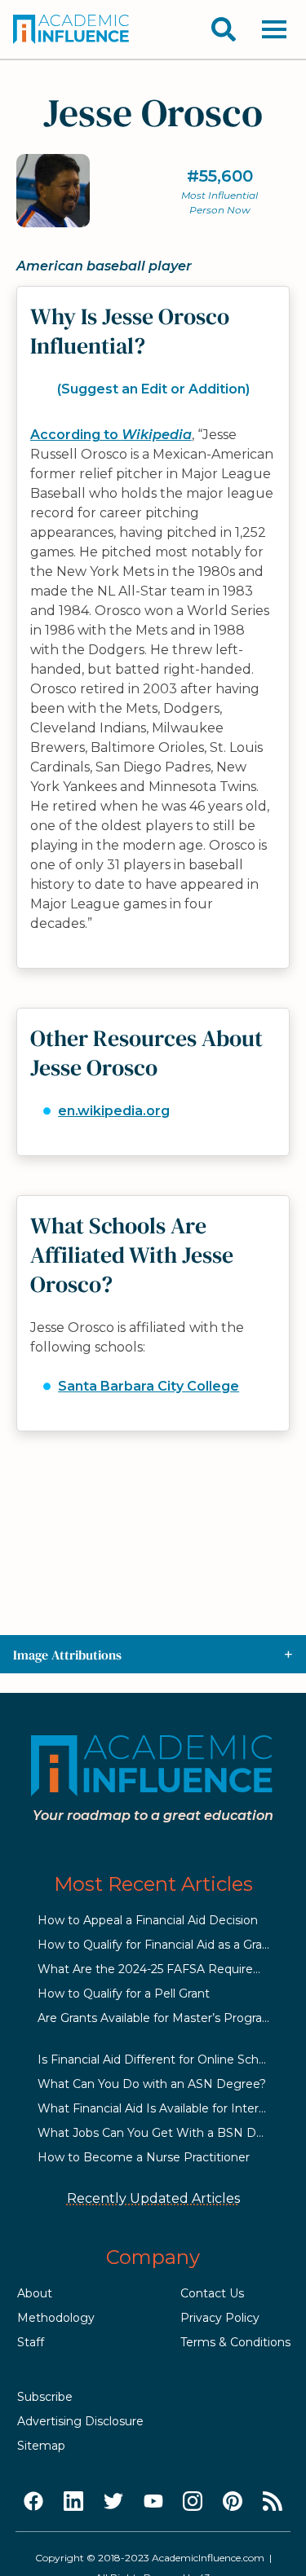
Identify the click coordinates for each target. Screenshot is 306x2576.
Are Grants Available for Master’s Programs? (162, 2018)
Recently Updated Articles (153, 2198)
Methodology (56, 2318)
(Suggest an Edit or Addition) (153, 389)
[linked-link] (73, 2502)
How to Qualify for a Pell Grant (124, 1994)
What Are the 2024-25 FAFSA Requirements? (167, 1969)
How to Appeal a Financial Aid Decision (148, 1920)
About (35, 2293)
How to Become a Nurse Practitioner (144, 2157)
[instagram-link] (193, 2502)
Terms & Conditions (235, 2342)
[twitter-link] (113, 2502)
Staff (31, 2342)
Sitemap (41, 2446)
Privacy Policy (220, 2318)
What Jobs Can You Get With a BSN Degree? (167, 2133)
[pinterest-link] (233, 2502)
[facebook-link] (33, 2502)
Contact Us (212, 2293)
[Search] (224, 29)
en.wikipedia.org (114, 1111)
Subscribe (45, 2397)
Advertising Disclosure (80, 2421)
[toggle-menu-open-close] (274, 29)
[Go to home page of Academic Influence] (72, 29)
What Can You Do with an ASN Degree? (152, 2084)
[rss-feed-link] (273, 2502)
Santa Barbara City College (149, 1386)
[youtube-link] (153, 2502)
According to (111, 435)
